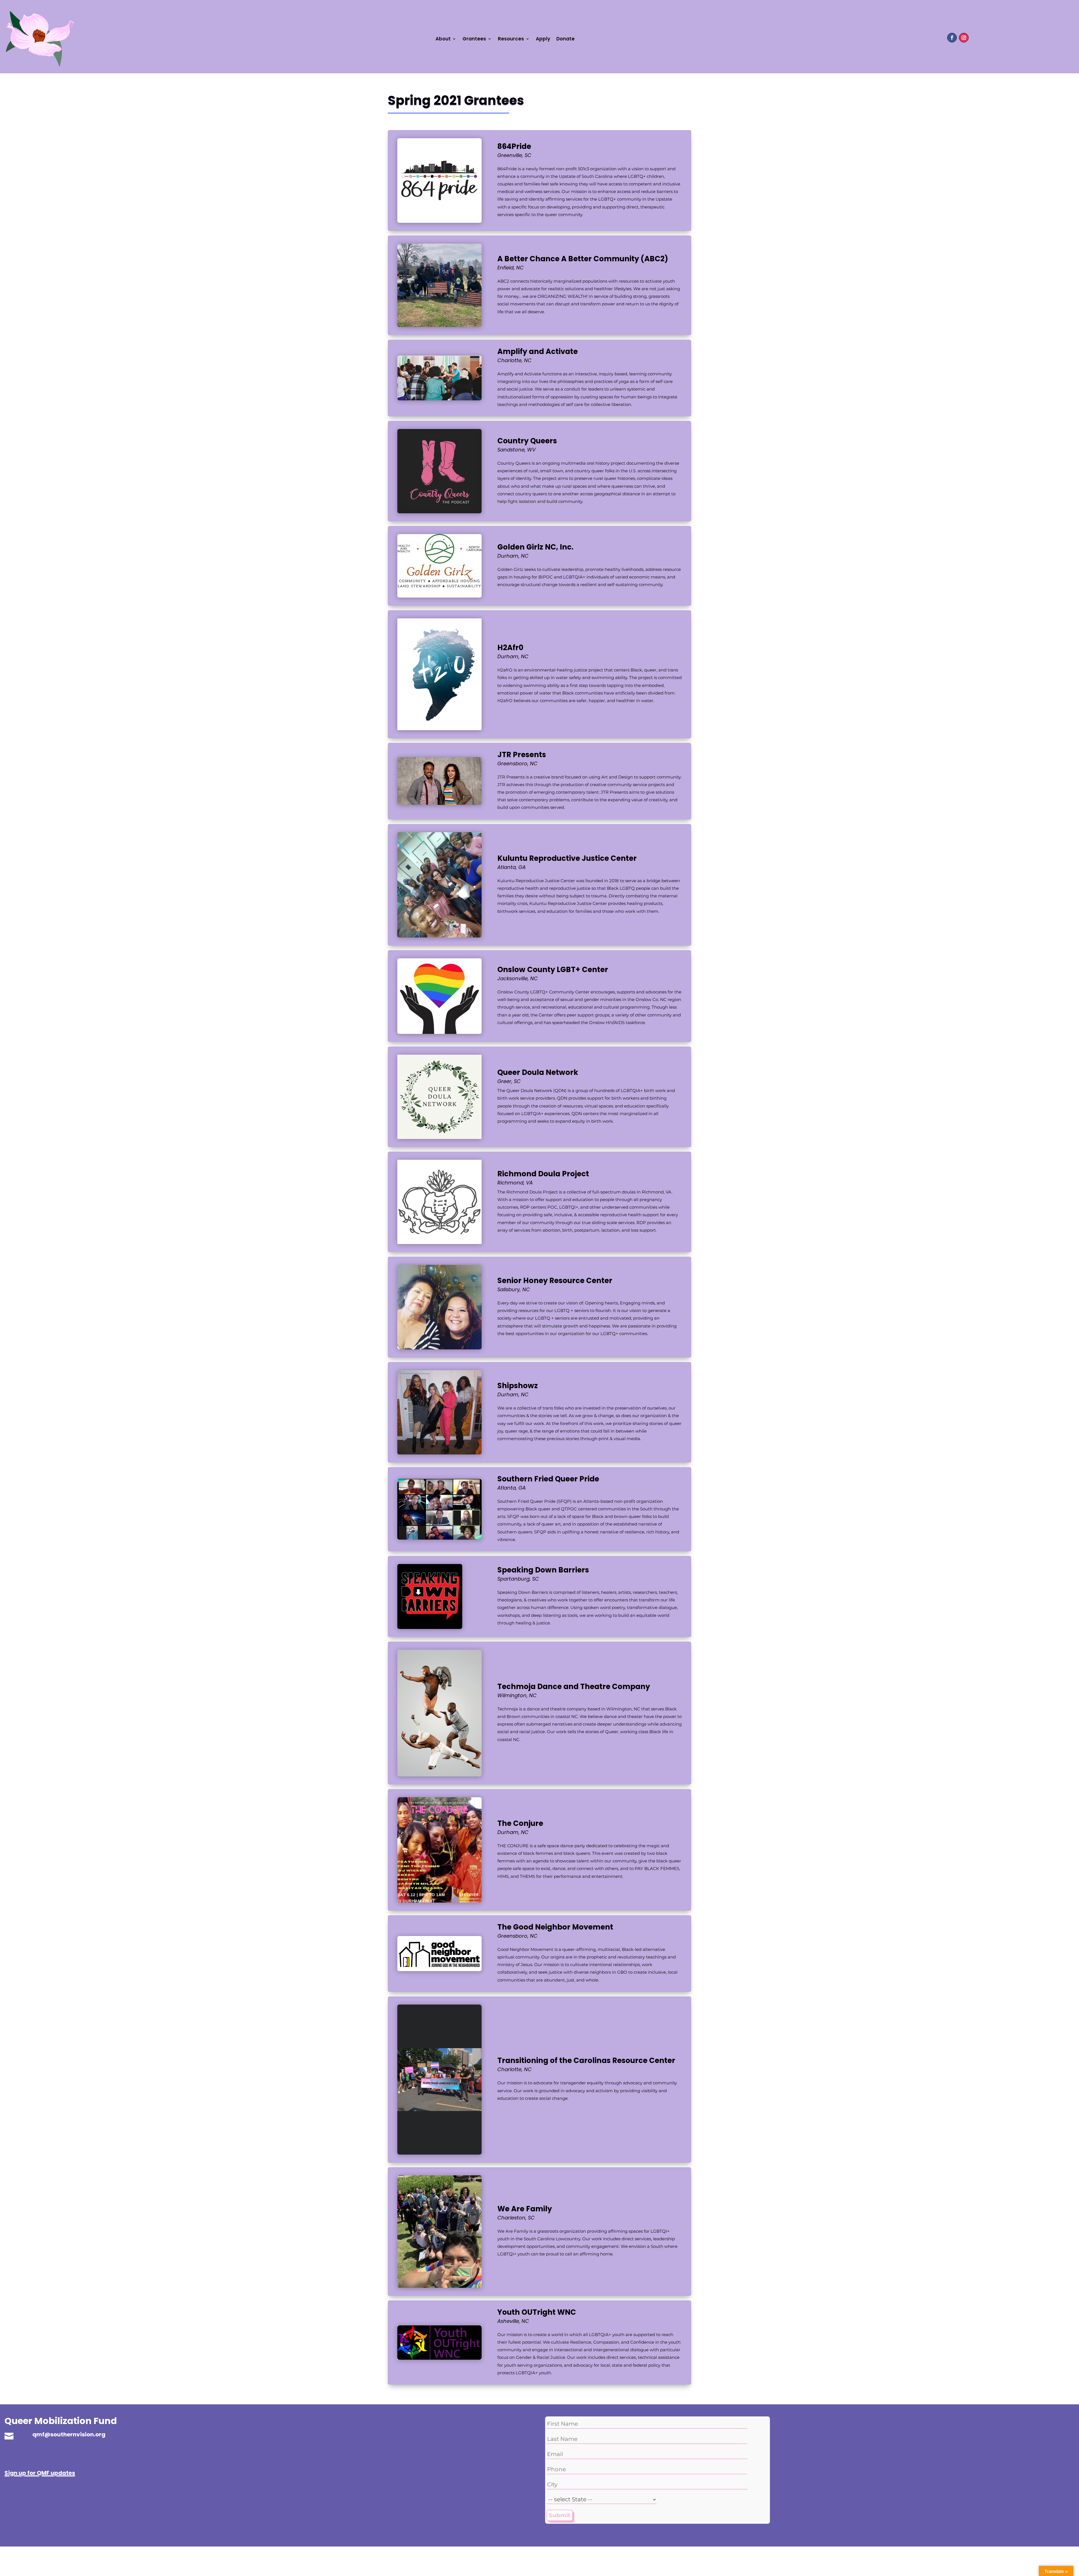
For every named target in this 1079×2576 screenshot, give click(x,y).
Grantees (474, 39)
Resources (511, 39)
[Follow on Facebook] (952, 38)
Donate (565, 39)
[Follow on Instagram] (964, 38)
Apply (543, 39)
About (443, 39)
